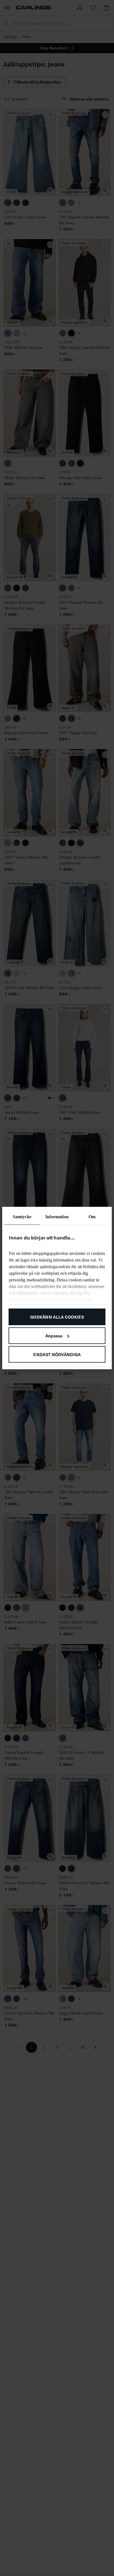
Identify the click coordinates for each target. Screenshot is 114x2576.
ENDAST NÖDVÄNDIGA (57, 1354)
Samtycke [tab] (22, 1217)
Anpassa (54, 1335)
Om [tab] (92, 1217)
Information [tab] (57, 1217)
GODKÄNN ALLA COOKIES (57, 1317)
